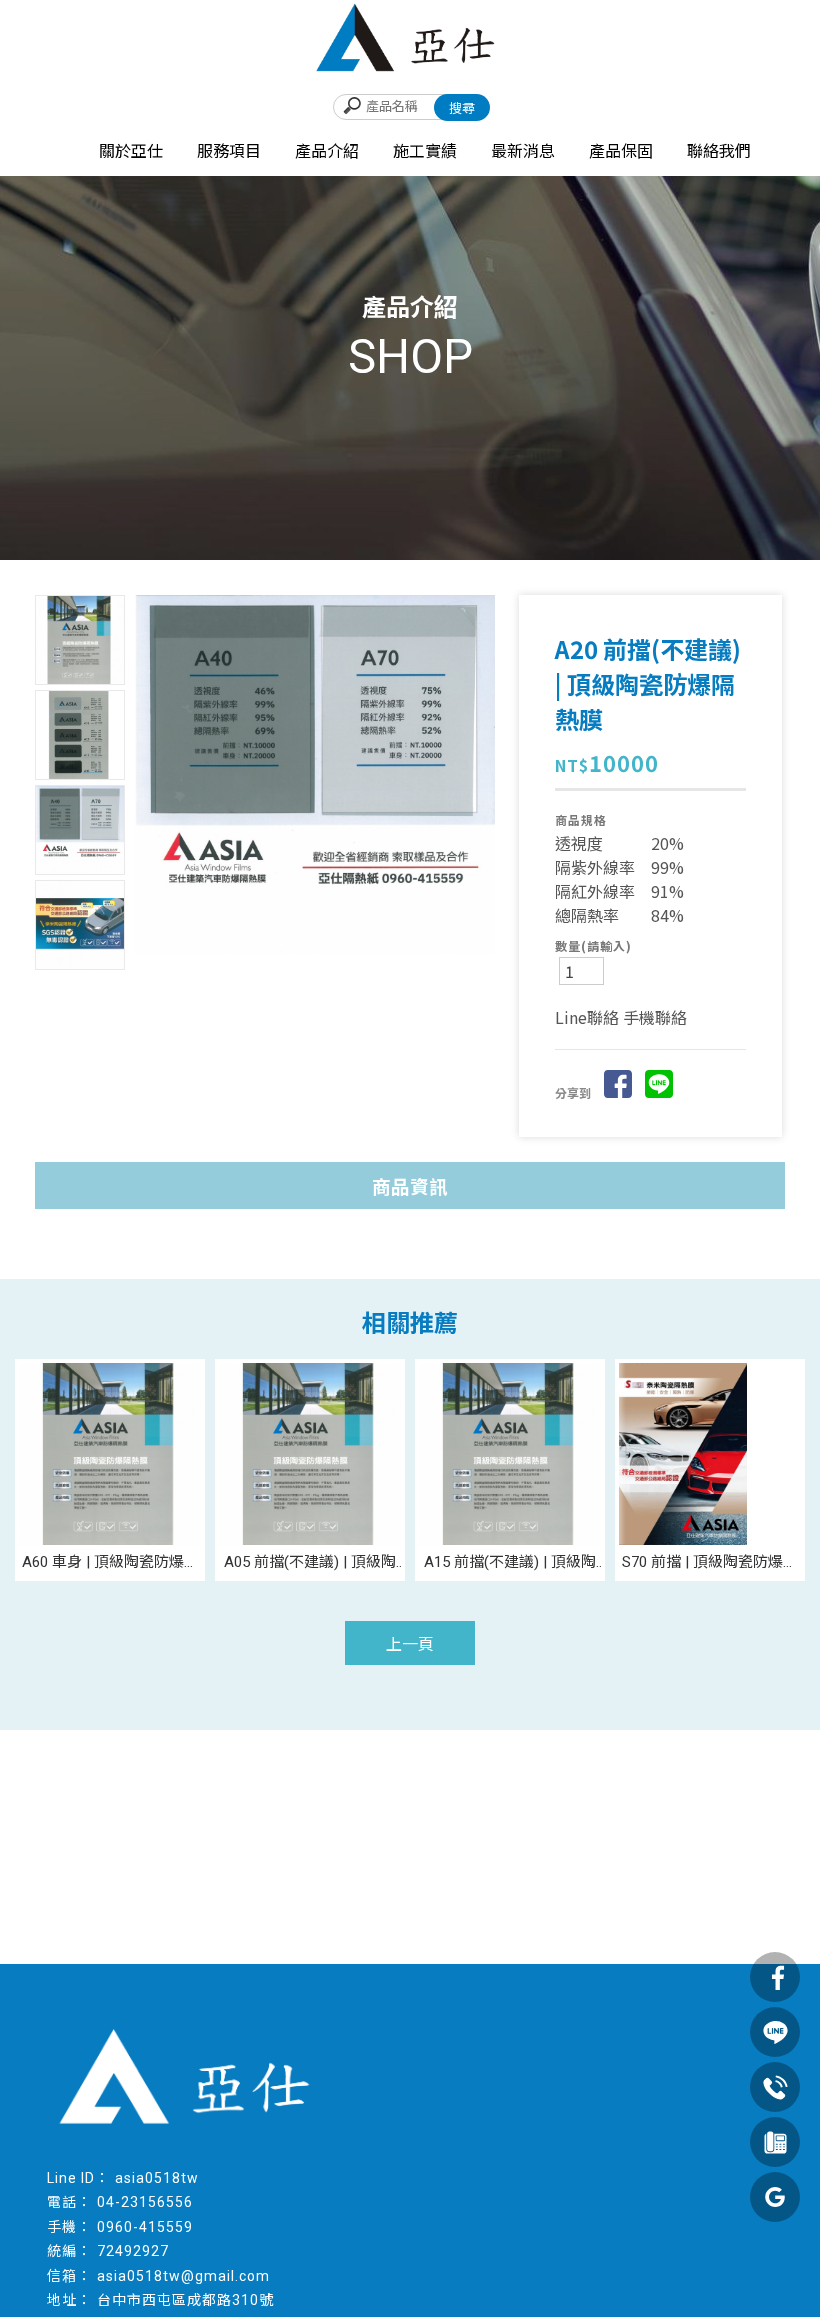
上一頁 (410, 1644)
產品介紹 (327, 151)
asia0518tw (157, 2178)
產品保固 (621, 151)
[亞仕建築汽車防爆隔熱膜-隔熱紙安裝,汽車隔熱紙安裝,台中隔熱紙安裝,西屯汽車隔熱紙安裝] (410, 41)
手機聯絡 (655, 1017)
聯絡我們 (719, 151)
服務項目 (229, 151)
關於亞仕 (131, 151)
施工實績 (425, 151)
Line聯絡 (587, 1017)
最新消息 (523, 151)
